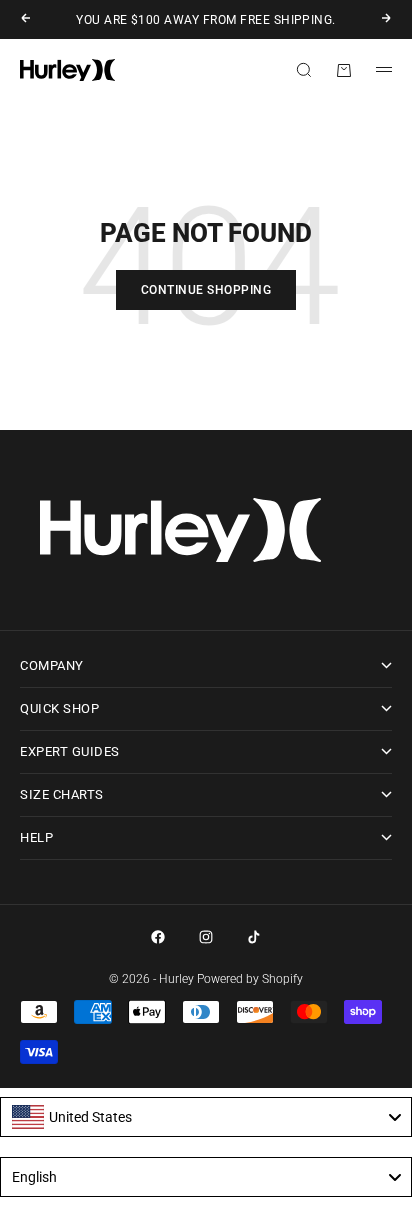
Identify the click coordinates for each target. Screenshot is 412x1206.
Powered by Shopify (250, 979)
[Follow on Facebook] (158, 937)
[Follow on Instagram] (206, 937)
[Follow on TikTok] (254, 937)
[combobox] (206, 1117)
